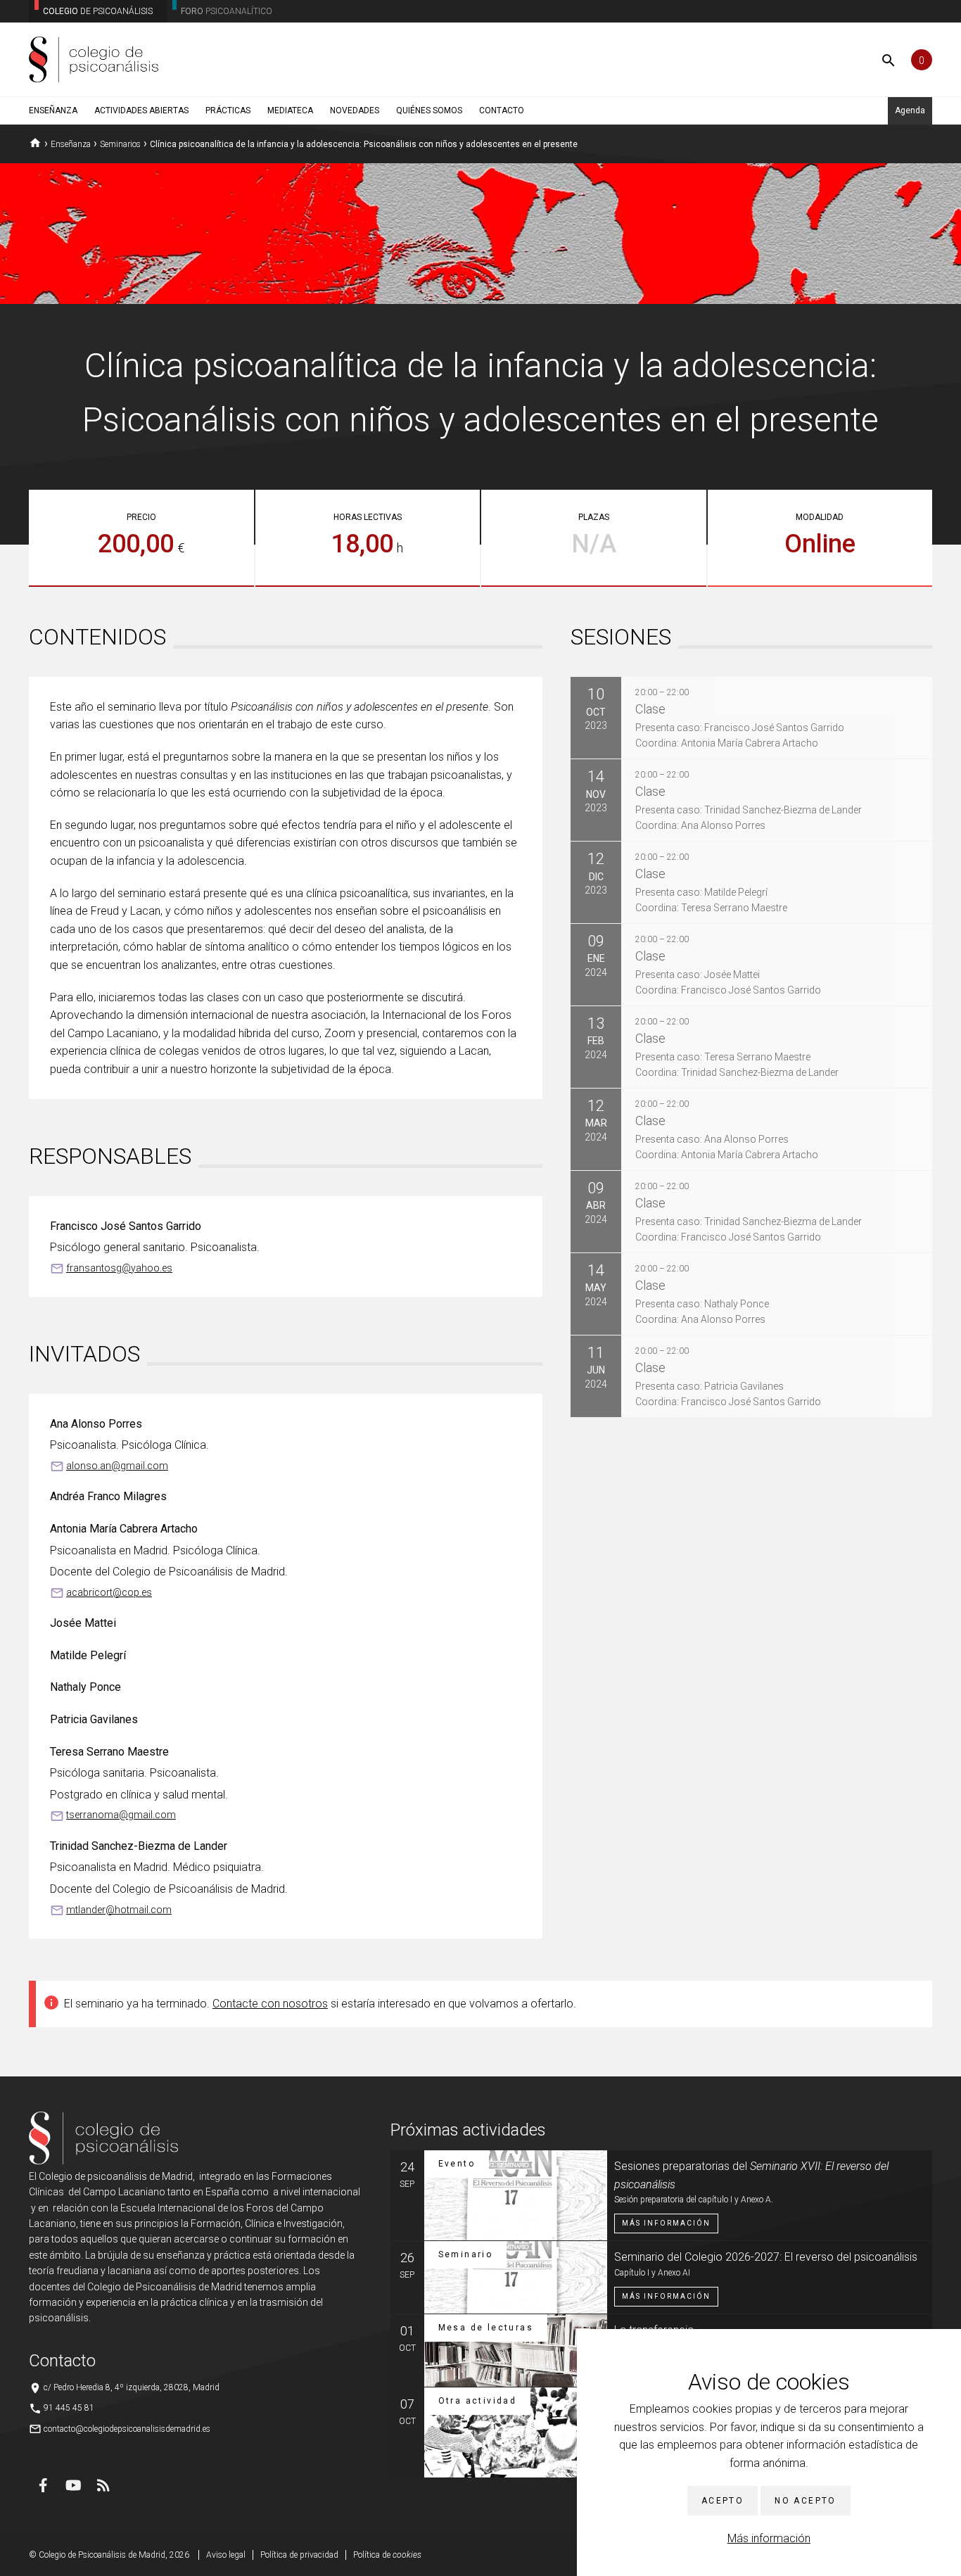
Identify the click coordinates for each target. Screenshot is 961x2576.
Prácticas (228, 110)
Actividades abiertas (141, 110)
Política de (387, 2555)
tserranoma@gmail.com (121, 1815)
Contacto (502, 110)
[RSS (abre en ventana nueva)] (103, 2485)
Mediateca (290, 110)
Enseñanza (53, 110)
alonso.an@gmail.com (117, 1466)
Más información (769, 2538)
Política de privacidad (299, 2555)
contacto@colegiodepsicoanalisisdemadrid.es (127, 2429)
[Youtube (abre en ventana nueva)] (73, 2485)
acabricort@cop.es (109, 1592)
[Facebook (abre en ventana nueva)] (43, 2485)
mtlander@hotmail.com (119, 1910)
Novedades (355, 110)
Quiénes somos (429, 110)
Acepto (723, 2501)
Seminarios (120, 144)
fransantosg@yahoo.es (119, 1268)
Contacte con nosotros (270, 2004)
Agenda (910, 110)
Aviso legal (226, 2555)
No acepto (806, 2501)
